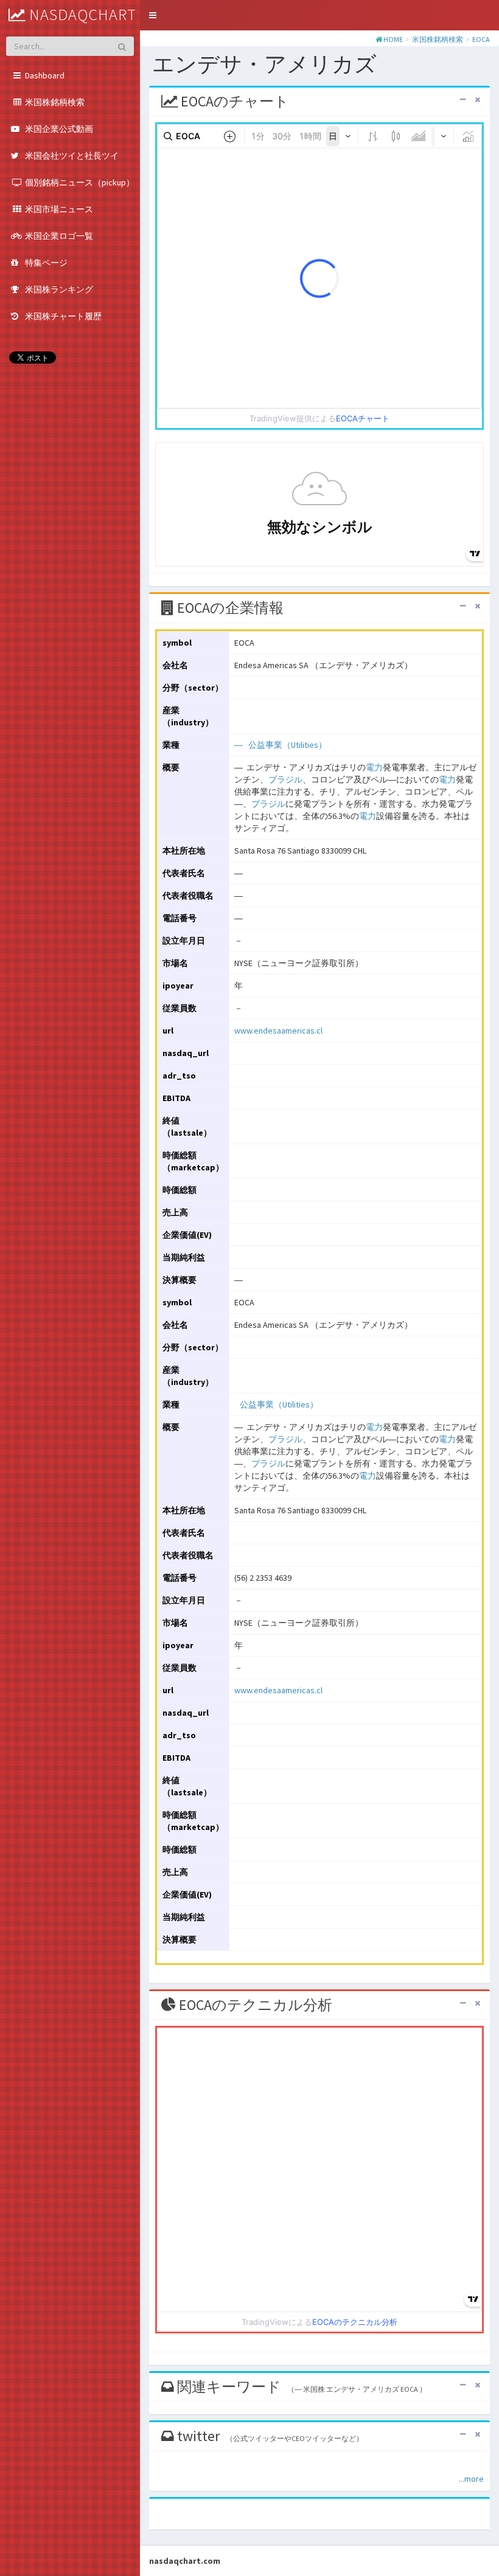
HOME (393, 39)
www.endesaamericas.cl (278, 1031)
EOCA (481, 39)
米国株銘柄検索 (438, 39)
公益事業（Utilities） (288, 745)
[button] (153, 15)
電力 (374, 767)
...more (471, 2479)
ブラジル (285, 779)
